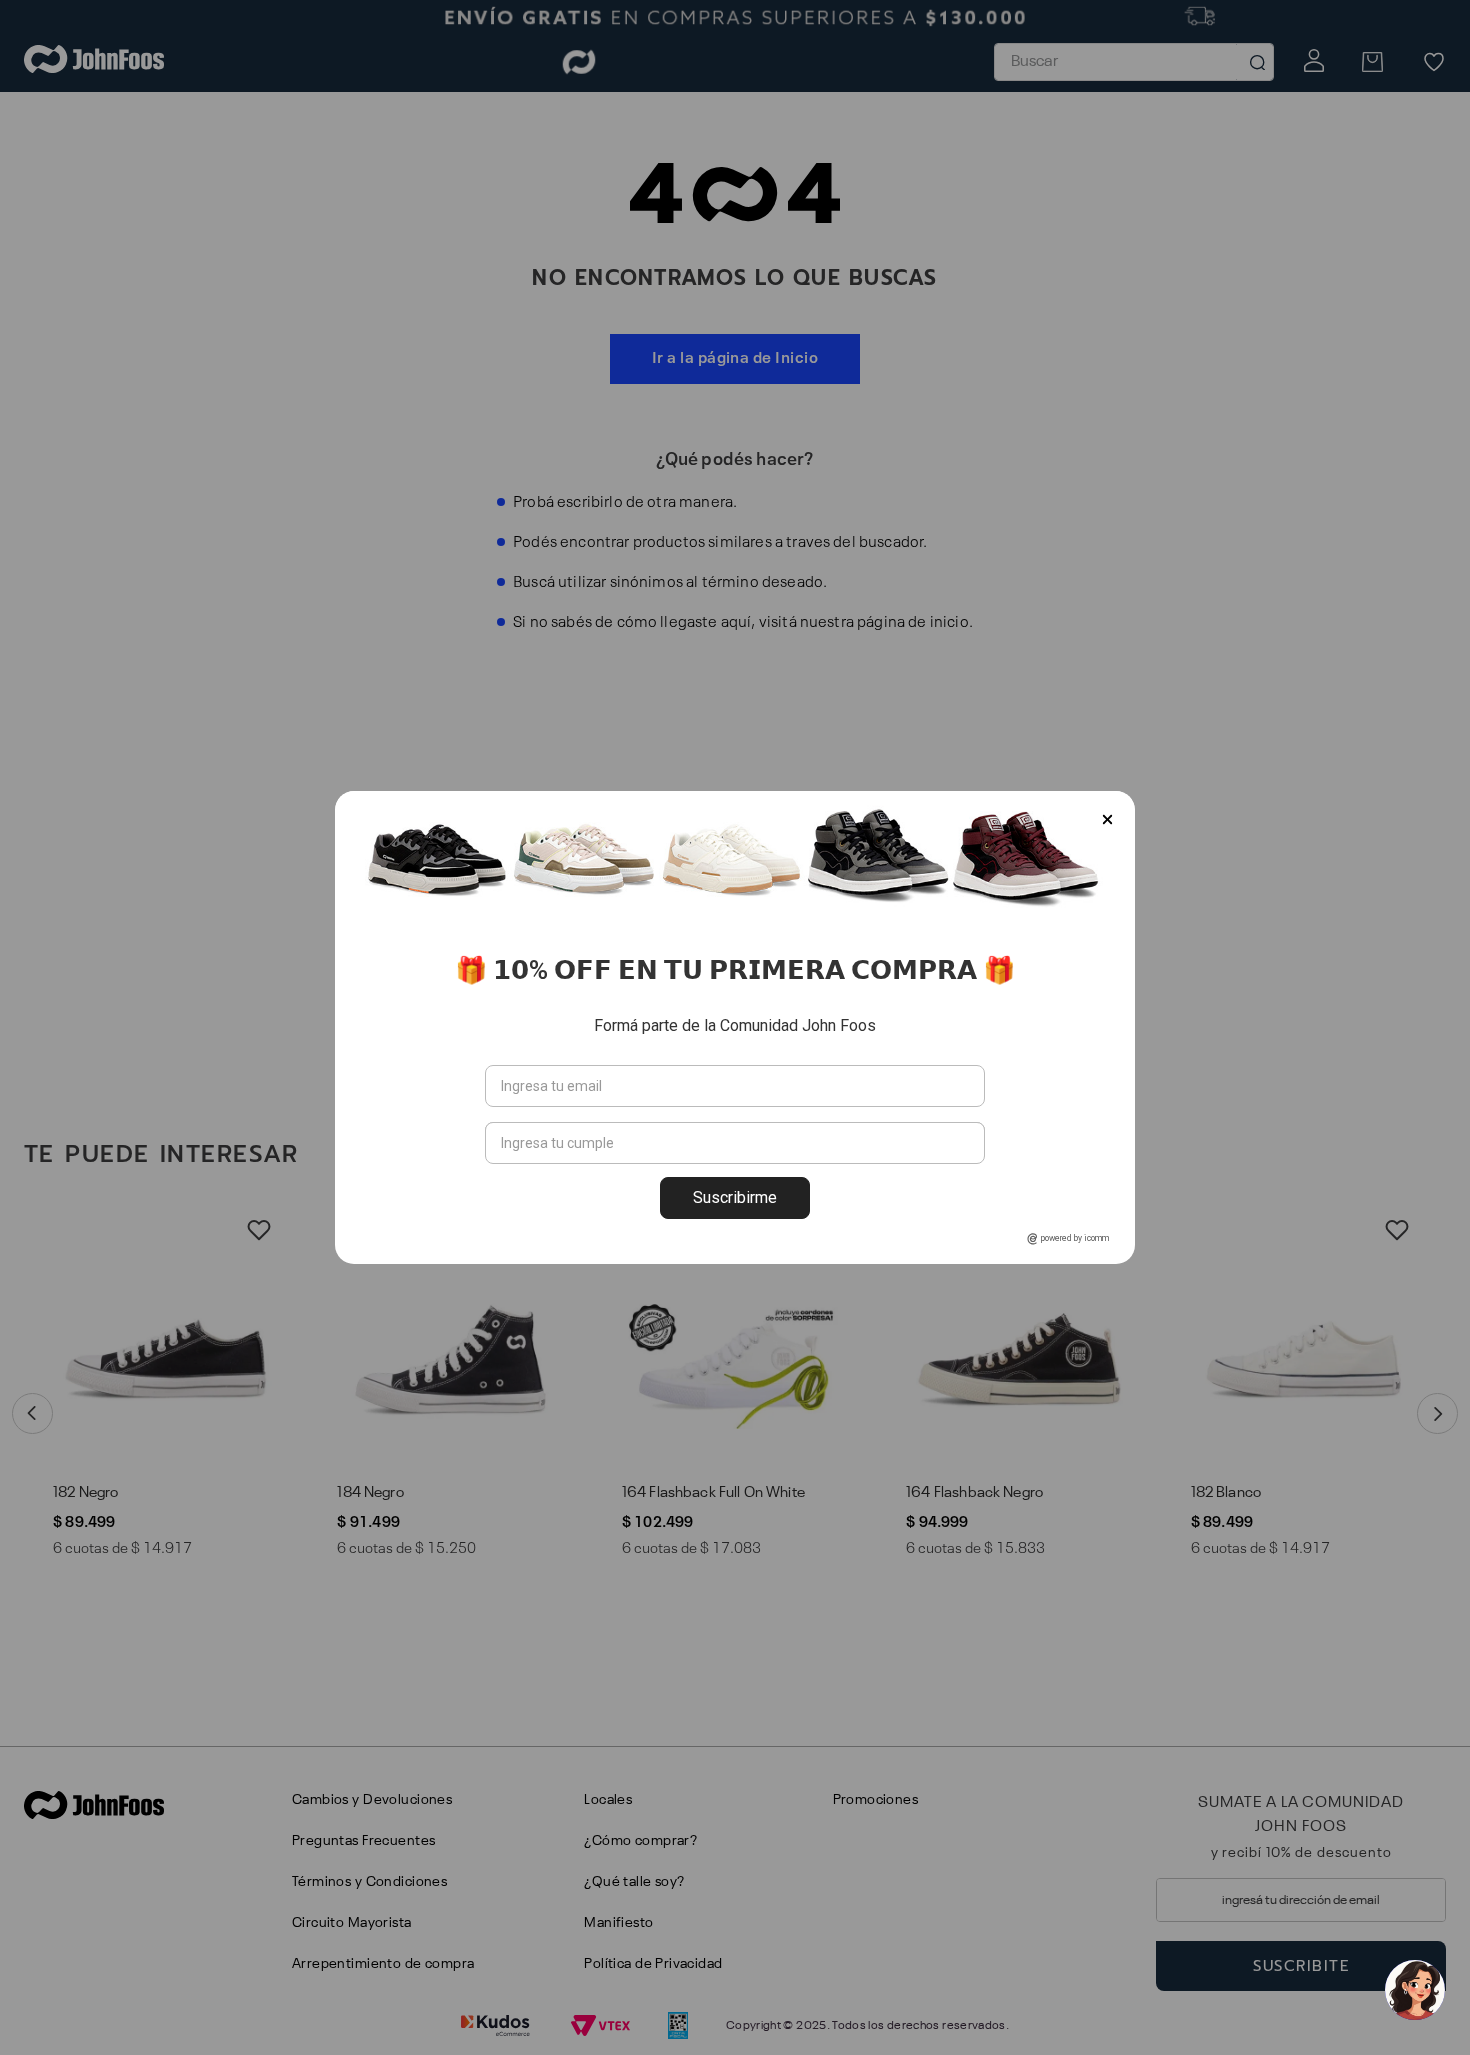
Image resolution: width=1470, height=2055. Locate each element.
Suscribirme (735, 1197)
